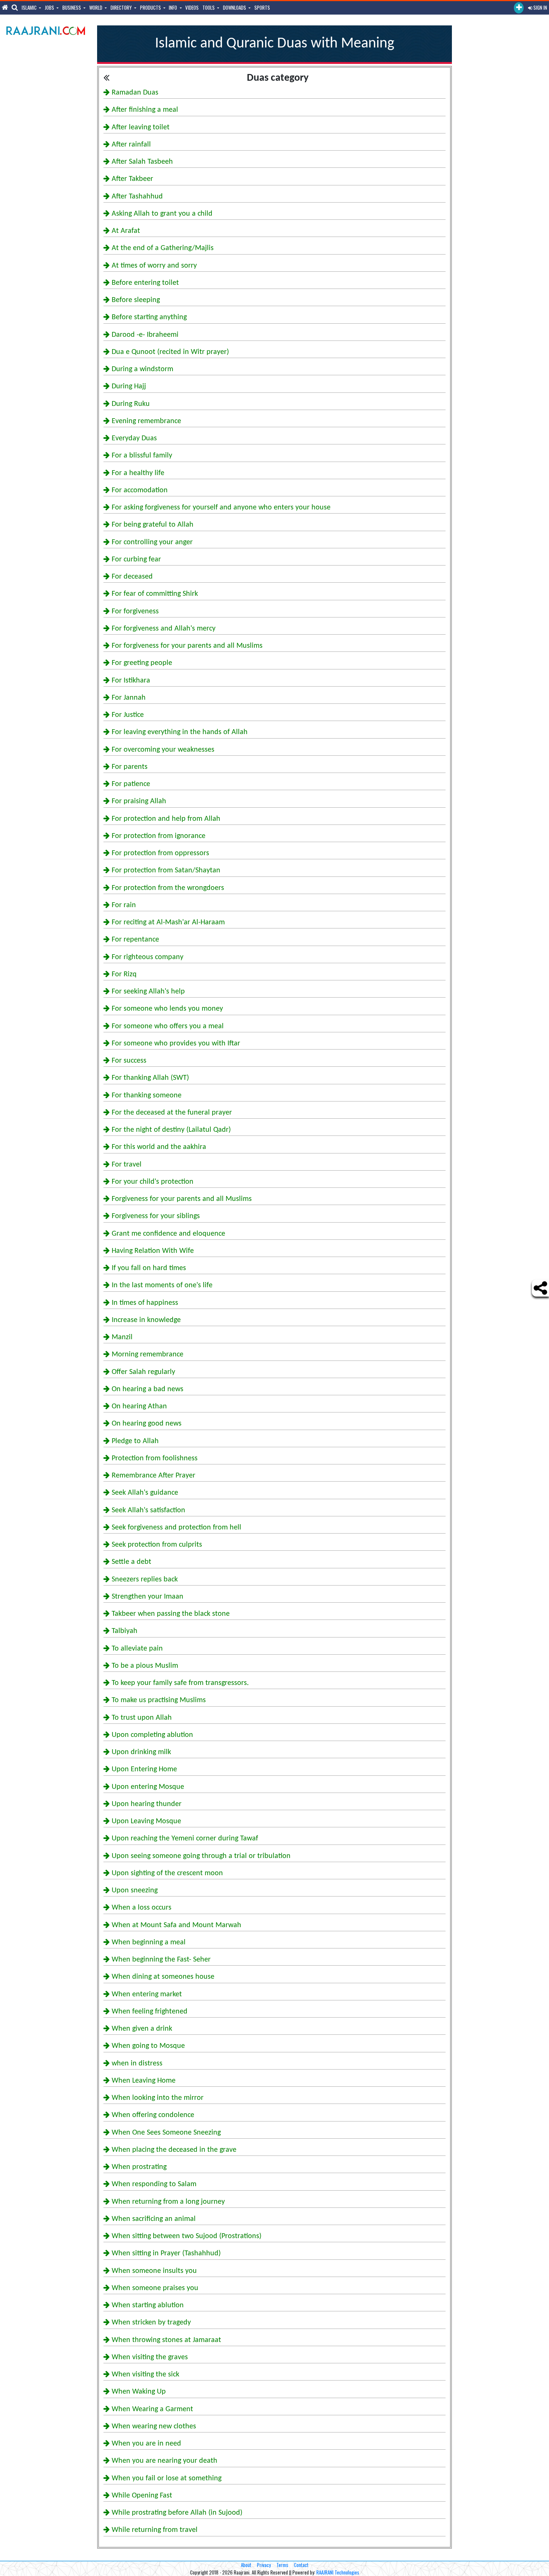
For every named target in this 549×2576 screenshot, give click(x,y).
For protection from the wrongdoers (167, 888)
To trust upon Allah (141, 1718)
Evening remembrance (145, 421)
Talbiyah (124, 1631)
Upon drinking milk (140, 1752)
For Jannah (128, 698)
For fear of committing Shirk (154, 594)
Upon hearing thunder (146, 1804)
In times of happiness (144, 1303)
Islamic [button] (30, 7)
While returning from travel (154, 2530)
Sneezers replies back (144, 1580)
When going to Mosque (147, 2046)
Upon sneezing (134, 1891)
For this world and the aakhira (158, 1147)
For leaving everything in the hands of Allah (179, 732)
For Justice (127, 715)
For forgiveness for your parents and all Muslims (186, 646)
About (246, 2565)
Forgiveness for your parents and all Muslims (181, 1199)
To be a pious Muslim (144, 1666)
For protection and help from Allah (165, 819)
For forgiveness (134, 611)
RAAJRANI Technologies (338, 2572)
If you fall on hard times (148, 1268)
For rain (123, 905)
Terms (282, 2565)
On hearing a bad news (147, 1389)
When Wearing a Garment (151, 2409)
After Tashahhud (136, 197)
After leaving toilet (140, 127)
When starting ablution (147, 2305)
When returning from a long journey (167, 2202)
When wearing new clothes (153, 2426)
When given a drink (141, 2029)
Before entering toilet (144, 283)
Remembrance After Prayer (153, 1476)
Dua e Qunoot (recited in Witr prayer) (169, 352)
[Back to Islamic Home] (106, 77)
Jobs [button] (50, 7)
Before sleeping (135, 300)
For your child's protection (152, 1182)
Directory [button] (122, 7)
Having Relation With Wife (152, 1251)
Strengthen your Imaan (147, 1597)
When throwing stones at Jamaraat (165, 2340)
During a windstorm (142, 369)
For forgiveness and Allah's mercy (163, 629)
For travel (126, 1165)
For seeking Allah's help (147, 992)
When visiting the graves (149, 2357)
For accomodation (139, 490)
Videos (192, 7)
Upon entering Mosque (147, 1787)
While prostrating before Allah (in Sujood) (176, 2513)
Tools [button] (209, 7)
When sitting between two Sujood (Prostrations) (186, 2236)
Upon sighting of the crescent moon (166, 1873)
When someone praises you (154, 2288)
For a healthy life (137, 473)
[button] (519, 8)
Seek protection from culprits (156, 1545)
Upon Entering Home (143, 1769)
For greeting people (141, 663)
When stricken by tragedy (150, 2323)
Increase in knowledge (145, 1320)
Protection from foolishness (154, 1458)
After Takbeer (131, 179)
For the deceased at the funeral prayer (171, 1113)
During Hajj (128, 386)
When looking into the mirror (157, 2098)
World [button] (96, 7)
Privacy (264, 2565)
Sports (262, 7)
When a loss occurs (141, 1908)
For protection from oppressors (159, 853)
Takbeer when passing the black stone (170, 1614)
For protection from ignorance (158, 836)
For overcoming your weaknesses (162, 750)
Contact (301, 2565)
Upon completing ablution (151, 1735)
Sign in (540, 7)
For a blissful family (141, 456)
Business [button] (72, 7)
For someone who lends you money (166, 1009)
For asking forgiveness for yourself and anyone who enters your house (220, 508)
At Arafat (125, 231)
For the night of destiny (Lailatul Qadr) (170, 1130)
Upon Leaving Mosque (145, 1821)
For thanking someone (146, 1096)
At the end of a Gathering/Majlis (162, 248)
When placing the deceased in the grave (173, 2150)
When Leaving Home (143, 2081)
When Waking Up (138, 2392)
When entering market (146, 1994)
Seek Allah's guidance (144, 1493)
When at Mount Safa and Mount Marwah (176, 1925)
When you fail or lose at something (166, 2478)
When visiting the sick (145, 2375)
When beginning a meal (148, 1942)
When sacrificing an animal (153, 2219)
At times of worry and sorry (153, 266)
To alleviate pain (136, 1649)
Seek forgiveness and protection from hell (176, 1528)
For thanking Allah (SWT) (149, 1078)
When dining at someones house (162, 1977)
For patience (130, 784)
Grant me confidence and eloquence (168, 1234)
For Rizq (123, 974)
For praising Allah (138, 801)
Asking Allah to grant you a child (161, 214)
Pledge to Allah (134, 1441)
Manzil (121, 1337)
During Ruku (130, 404)
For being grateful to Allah (152, 525)
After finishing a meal (144, 110)
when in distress (136, 2064)
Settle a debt (131, 1562)
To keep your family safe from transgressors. (179, 1683)
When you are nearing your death (164, 2461)
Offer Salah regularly (142, 1372)
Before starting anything (148, 317)
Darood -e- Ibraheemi (144, 335)
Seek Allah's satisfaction (148, 1510)
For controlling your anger (151, 542)
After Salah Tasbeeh (141, 162)
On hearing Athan (138, 1406)
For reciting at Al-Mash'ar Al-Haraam (167, 922)
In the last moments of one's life (161, 1285)
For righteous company (147, 957)
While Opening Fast (141, 2496)
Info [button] (173, 7)
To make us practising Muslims (158, 1700)
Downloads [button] (235, 7)
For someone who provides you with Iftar (175, 1044)
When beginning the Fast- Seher (160, 1960)
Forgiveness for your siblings (155, 1216)
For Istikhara (130, 681)
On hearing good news (146, 1424)
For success (128, 1061)
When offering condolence (152, 2115)
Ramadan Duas (134, 93)
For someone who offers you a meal (167, 1026)
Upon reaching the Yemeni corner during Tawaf (184, 1839)
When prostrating (138, 2167)
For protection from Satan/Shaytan (165, 871)
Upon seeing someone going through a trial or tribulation (200, 1856)
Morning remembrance (147, 1355)
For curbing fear (135, 560)
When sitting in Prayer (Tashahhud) (165, 2253)
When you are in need (145, 2444)
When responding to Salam (153, 2184)
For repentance (134, 940)
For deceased (131, 577)
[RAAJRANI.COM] (46, 30)
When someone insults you (153, 2271)
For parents (129, 767)
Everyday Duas (133, 438)
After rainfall (130, 145)
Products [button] (151, 7)
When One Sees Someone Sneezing (165, 2133)
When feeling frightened (149, 2012)
